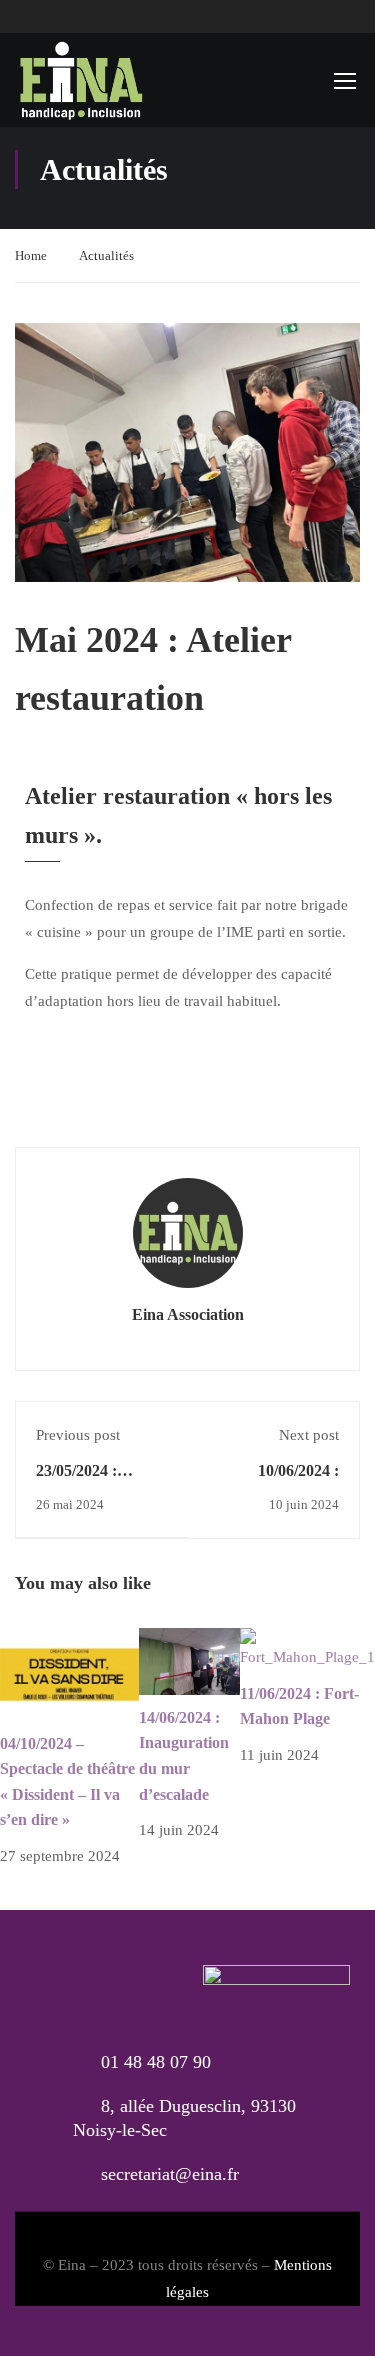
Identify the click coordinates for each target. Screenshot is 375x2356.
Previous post (78, 1435)
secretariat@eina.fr (170, 2174)
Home (31, 255)
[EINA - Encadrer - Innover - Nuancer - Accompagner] (80, 80)
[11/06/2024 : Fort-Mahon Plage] (307, 1648)
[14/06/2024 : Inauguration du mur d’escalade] (189, 1660)
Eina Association (188, 1314)
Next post (309, 1435)
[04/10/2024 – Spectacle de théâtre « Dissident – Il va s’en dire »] (69, 1673)
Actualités (106, 255)
